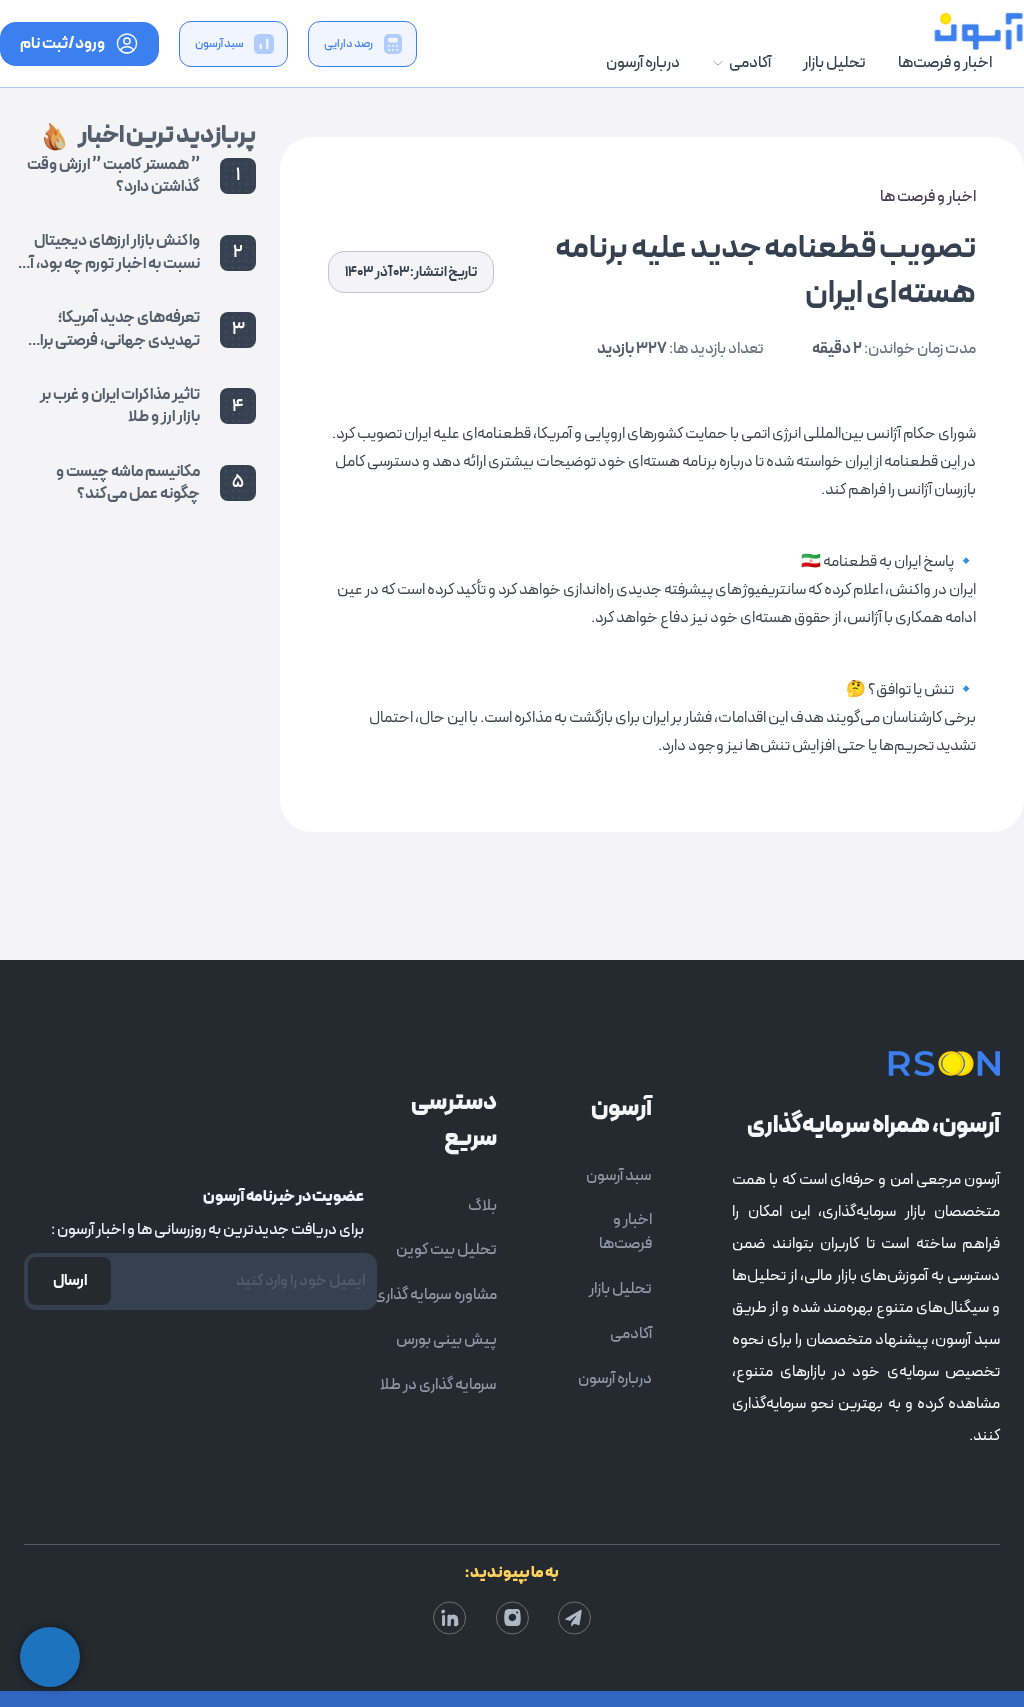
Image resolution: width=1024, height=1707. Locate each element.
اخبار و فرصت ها (928, 197)
